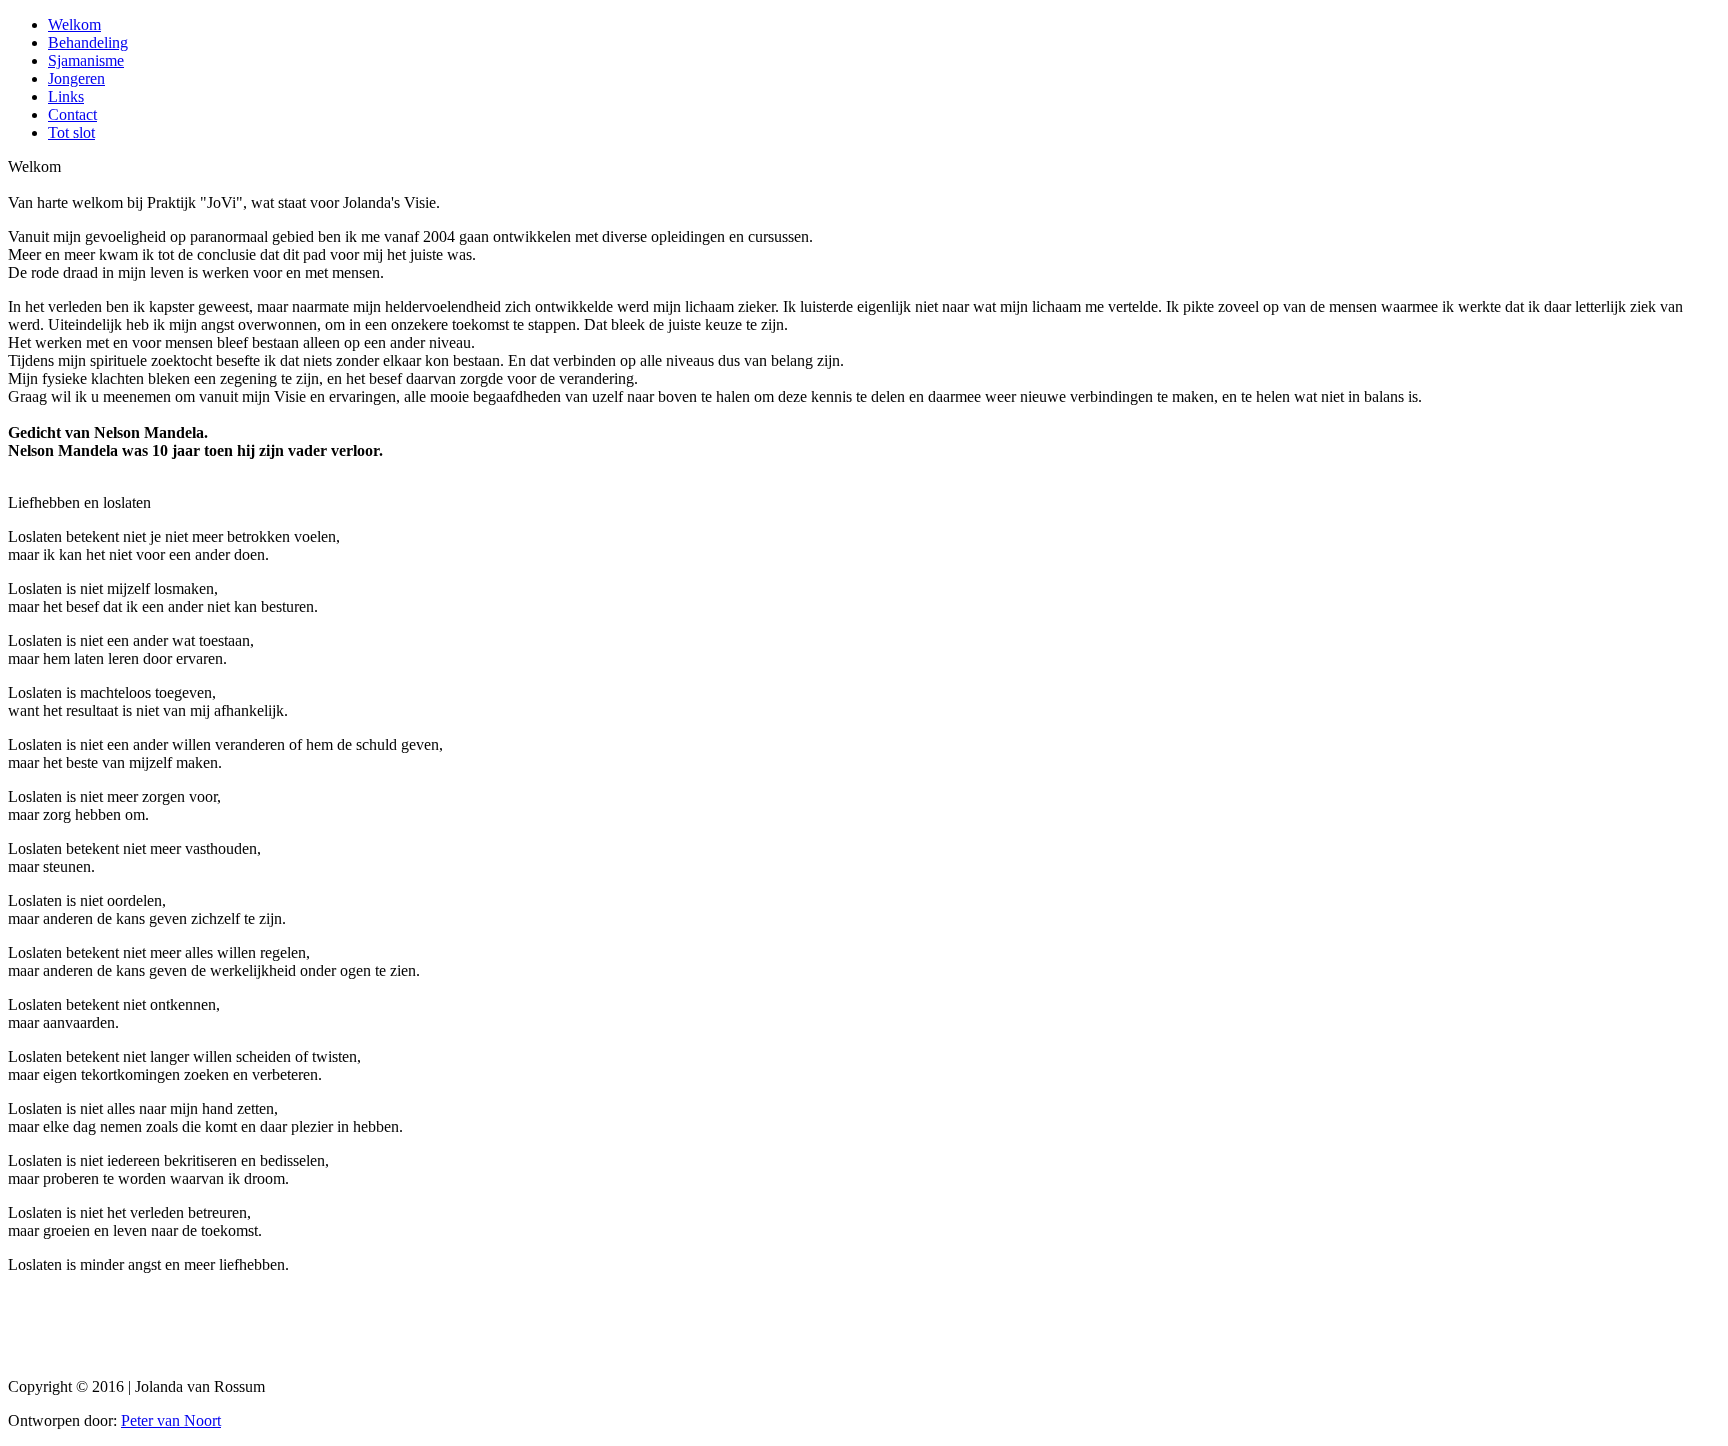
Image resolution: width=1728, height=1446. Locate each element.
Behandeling (88, 42)
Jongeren (76, 78)
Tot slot (71, 132)
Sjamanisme (86, 60)
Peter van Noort (171, 1420)
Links (66, 96)
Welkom (74, 24)
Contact (72, 114)
